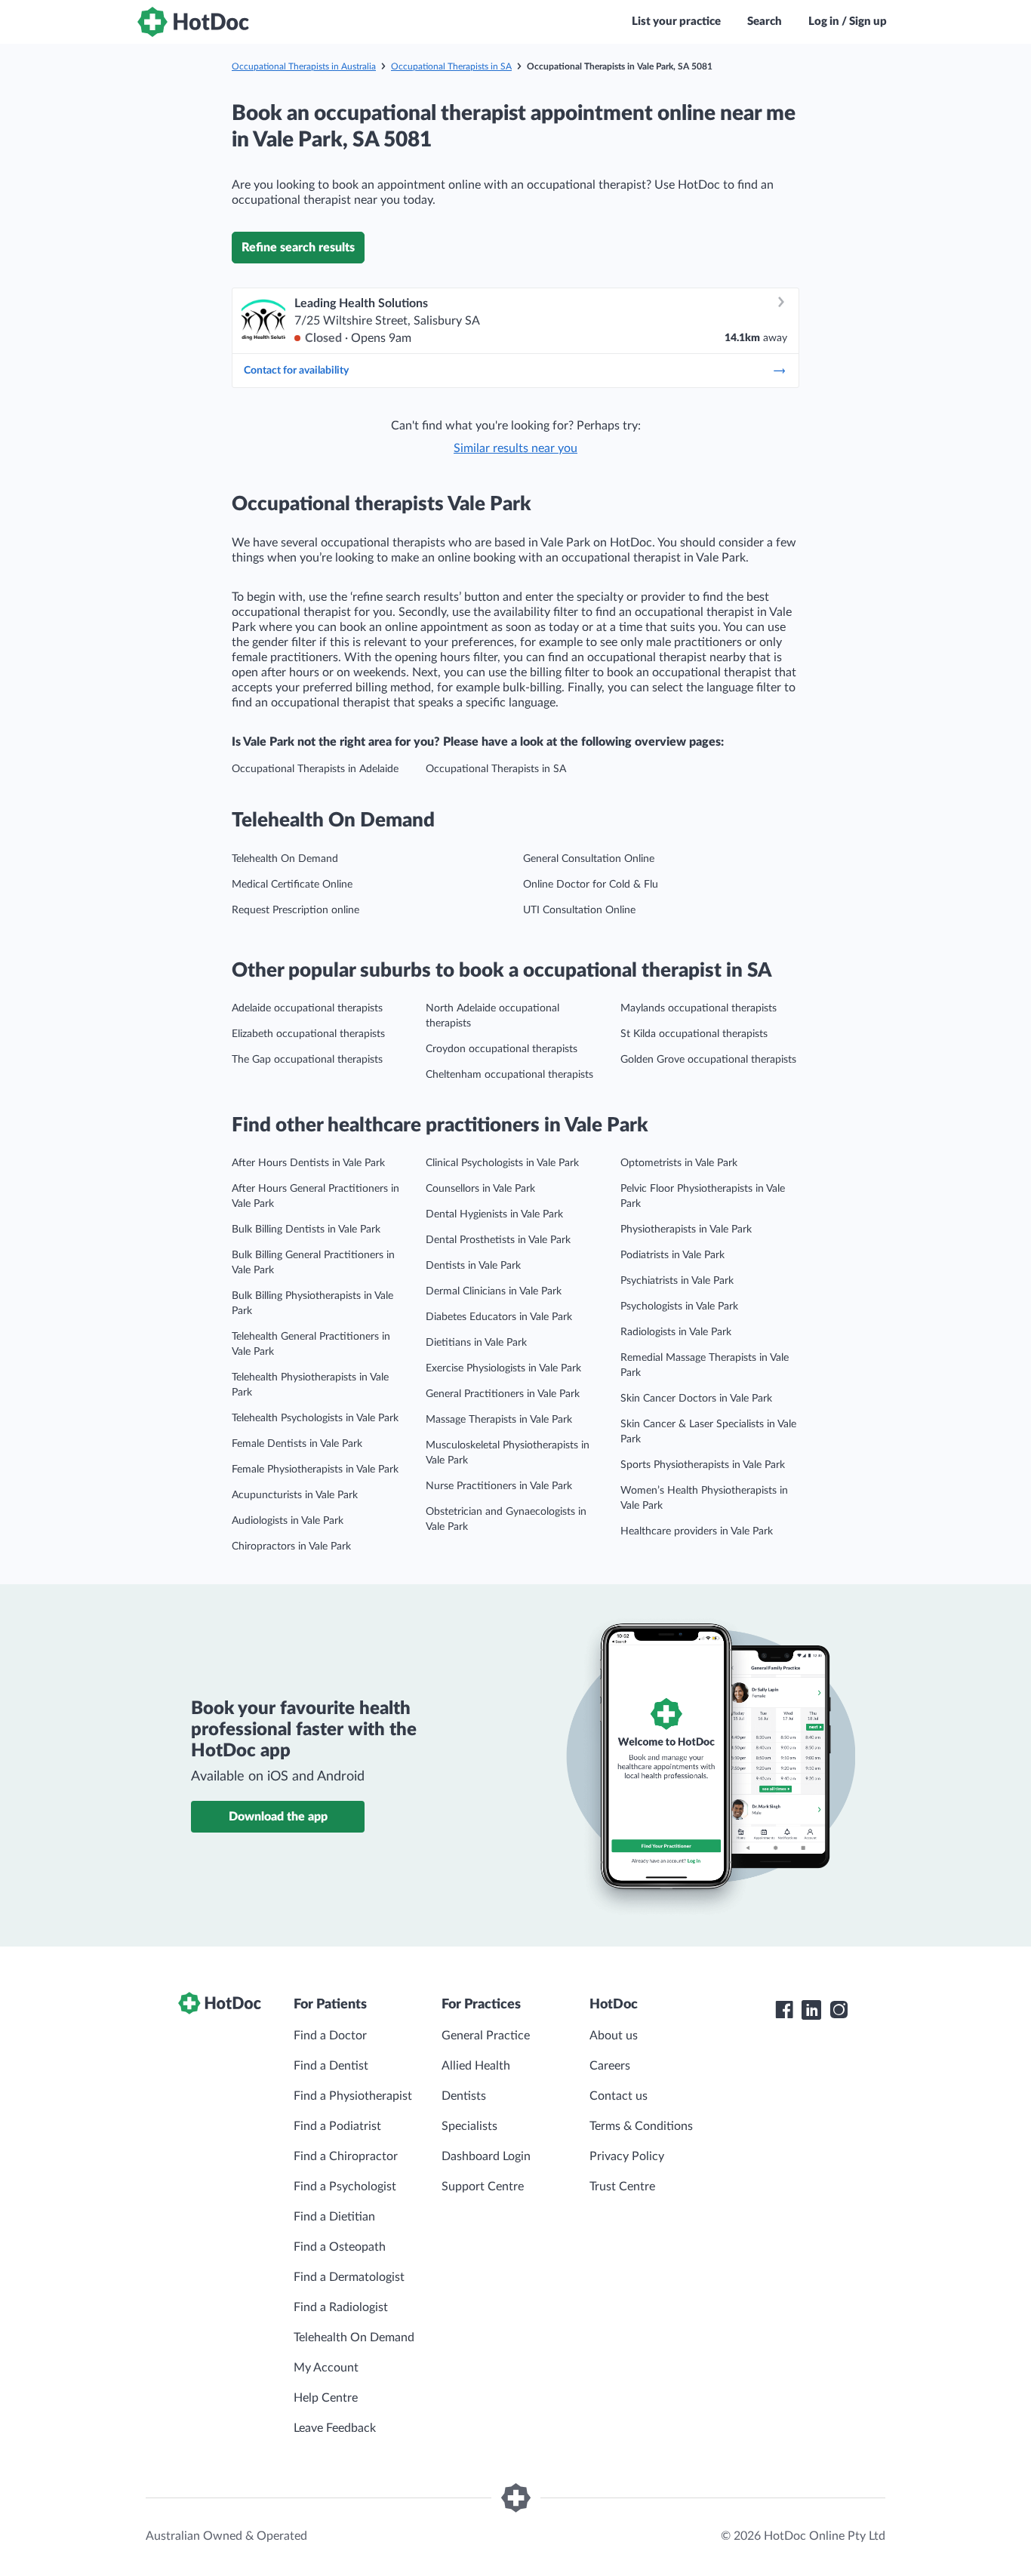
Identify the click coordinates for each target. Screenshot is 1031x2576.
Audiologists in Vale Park (288, 1521)
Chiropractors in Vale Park (291, 1547)
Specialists (469, 2126)
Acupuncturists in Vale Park (295, 1495)
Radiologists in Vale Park (676, 1332)
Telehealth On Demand (285, 859)
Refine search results (298, 248)
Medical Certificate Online (292, 885)
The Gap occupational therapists (307, 1060)
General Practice (486, 2036)
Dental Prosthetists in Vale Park (498, 1240)
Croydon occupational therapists (502, 1049)
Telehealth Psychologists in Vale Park (315, 1418)
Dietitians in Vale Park (476, 1343)
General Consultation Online (589, 859)
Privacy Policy (627, 2156)
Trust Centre (622, 2187)
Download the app (278, 1817)
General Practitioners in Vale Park (503, 1394)
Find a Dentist (331, 2066)
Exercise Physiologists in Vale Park (503, 1368)
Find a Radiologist (341, 2307)
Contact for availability (296, 371)
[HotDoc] (193, 22)
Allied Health (476, 2066)
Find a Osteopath (340, 2247)
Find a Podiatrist (337, 2126)
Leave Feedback (335, 2428)
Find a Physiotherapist (353, 2096)
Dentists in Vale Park (473, 1266)
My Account (326, 2368)
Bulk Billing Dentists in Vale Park (306, 1230)
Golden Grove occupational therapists (708, 1060)
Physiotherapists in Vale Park (686, 1230)
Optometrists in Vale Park (679, 1163)
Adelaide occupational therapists (307, 1008)
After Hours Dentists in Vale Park (308, 1163)
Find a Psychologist (345, 2187)
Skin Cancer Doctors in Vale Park (696, 1399)
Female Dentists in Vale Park (297, 1444)
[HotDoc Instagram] (839, 2010)
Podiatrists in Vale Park (672, 1255)
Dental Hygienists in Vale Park (494, 1214)
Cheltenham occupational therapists (509, 1075)
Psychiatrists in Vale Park (677, 1281)
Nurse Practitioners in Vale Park (499, 1486)
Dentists (464, 2096)
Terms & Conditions (641, 2126)
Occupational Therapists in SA (451, 66)
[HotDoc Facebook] (784, 2010)
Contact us (619, 2096)
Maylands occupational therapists (699, 1008)
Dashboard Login (486, 2156)
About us (614, 2036)
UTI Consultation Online (579, 910)
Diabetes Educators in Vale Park (499, 1317)
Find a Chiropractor (346, 2156)
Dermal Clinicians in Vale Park (494, 1291)
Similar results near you (515, 448)
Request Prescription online (295, 910)
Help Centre (326, 2398)
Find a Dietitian (334, 2217)
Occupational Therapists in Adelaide (315, 769)
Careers (610, 2066)
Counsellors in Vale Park (480, 1189)
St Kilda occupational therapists (694, 1034)
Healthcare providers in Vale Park (697, 1531)
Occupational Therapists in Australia (304, 66)
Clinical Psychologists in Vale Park (502, 1163)
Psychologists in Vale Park (679, 1306)
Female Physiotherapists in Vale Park (315, 1470)
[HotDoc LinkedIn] (811, 2010)
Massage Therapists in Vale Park (499, 1420)
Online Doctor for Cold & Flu (591, 885)
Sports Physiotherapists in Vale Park (703, 1465)
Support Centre (483, 2187)
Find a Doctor (330, 2036)
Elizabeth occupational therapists (308, 1034)
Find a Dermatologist (349, 2277)
